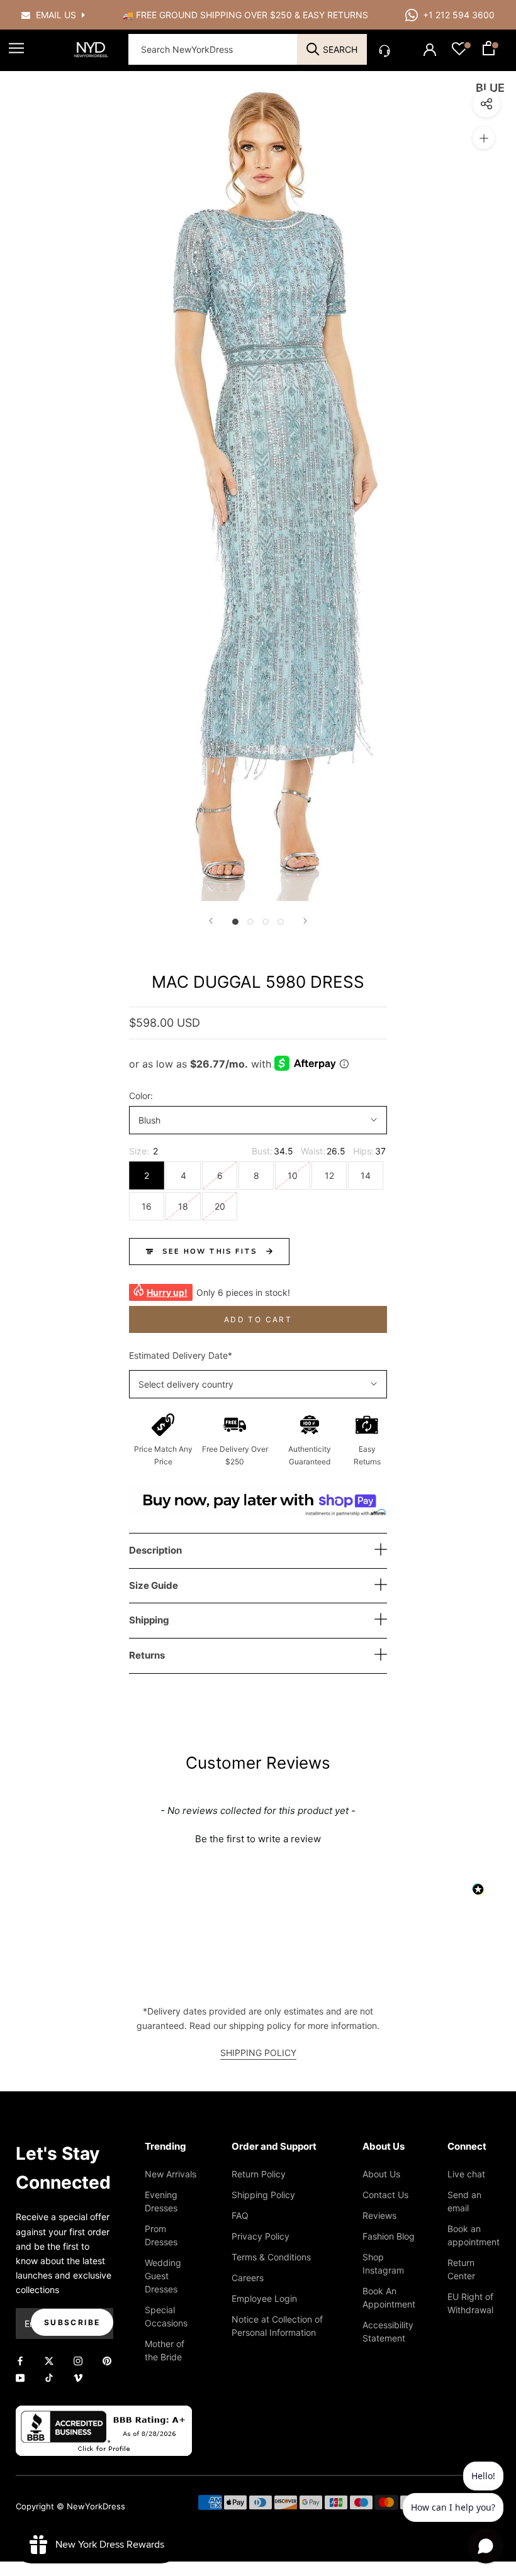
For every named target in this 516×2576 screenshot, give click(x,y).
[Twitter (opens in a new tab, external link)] (49, 2360)
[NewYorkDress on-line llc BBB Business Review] (104, 2413)
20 (220, 1206)
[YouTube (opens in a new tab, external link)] (20, 2377)
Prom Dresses (161, 2235)
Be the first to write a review (258, 1839)
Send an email (464, 2201)
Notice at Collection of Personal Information (277, 2326)
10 (293, 1175)
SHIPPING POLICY (258, 2053)
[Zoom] (484, 138)
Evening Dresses (161, 2201)
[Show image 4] (281, 922)
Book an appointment (474, 2235)
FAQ (240, 2215)
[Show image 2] (250, 922)
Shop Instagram (383, 2264)
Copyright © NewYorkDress (70, 2506)
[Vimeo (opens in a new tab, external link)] (78, 2377)
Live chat (466, 2174)
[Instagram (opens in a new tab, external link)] (78, 2360)
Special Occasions (166, 2316)
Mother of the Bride (165, 2350)
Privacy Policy (261, 2236)
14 (366, 1175)
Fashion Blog (389, 2236)
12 (329, 1175)
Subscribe (72, 2322)
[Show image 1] (235, 922)
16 (147, 1206)
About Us (381, 2174)
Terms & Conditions (271, 2257)
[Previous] (211, 921)
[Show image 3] (266, 922)
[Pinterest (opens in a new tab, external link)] (107, 2360)
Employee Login (264, 2298)
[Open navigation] (16, 48)
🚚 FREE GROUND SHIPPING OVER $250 (209, 15)
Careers (248, 2278)
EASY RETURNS (335, 15)
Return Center (461, 2269)
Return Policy (259, 2174)
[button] (258, 1837)
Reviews (379, 2215)
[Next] (305, 921)
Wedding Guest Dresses (163, 2276)
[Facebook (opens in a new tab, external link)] (20, 2360)
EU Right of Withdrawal (470, 2303)
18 (183, 1206)
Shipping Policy (263, 2195)
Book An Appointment (389, 2297)
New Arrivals (171, 2174)
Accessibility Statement (388, 2331)
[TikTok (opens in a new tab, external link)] (49, 2377)
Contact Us (385, 2195)
